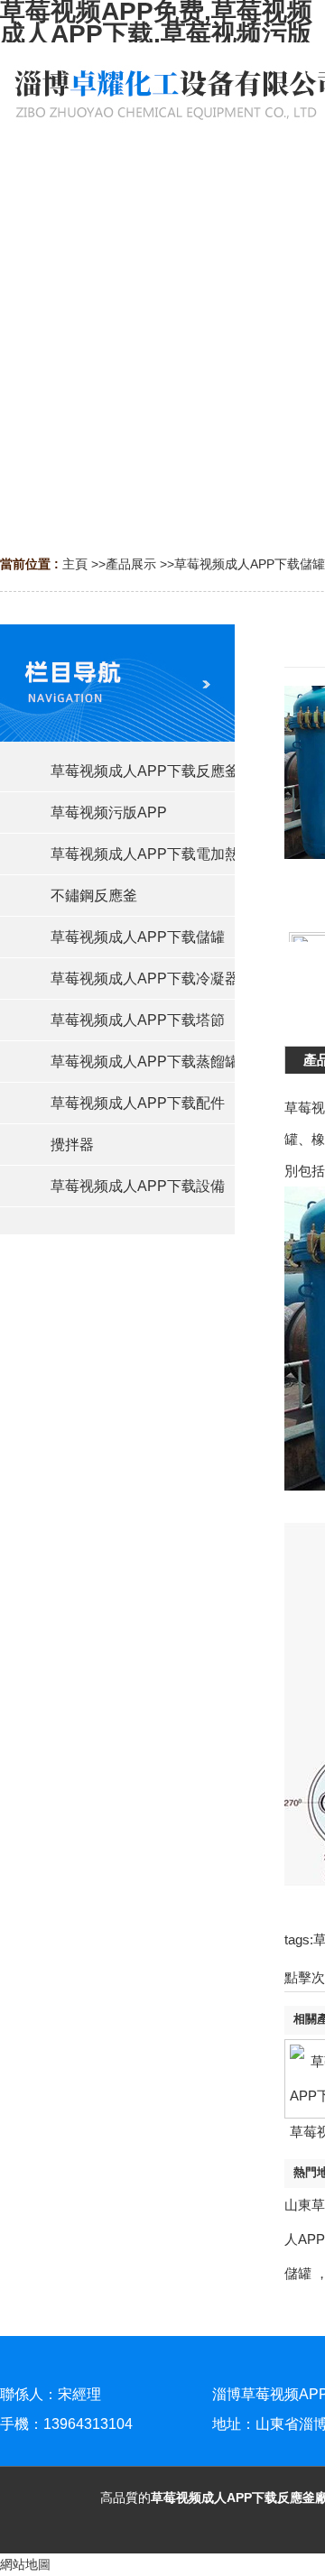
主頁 (75, 564)
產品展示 (131, 564)
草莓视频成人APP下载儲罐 (250, 564)
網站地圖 (25, 2564)
